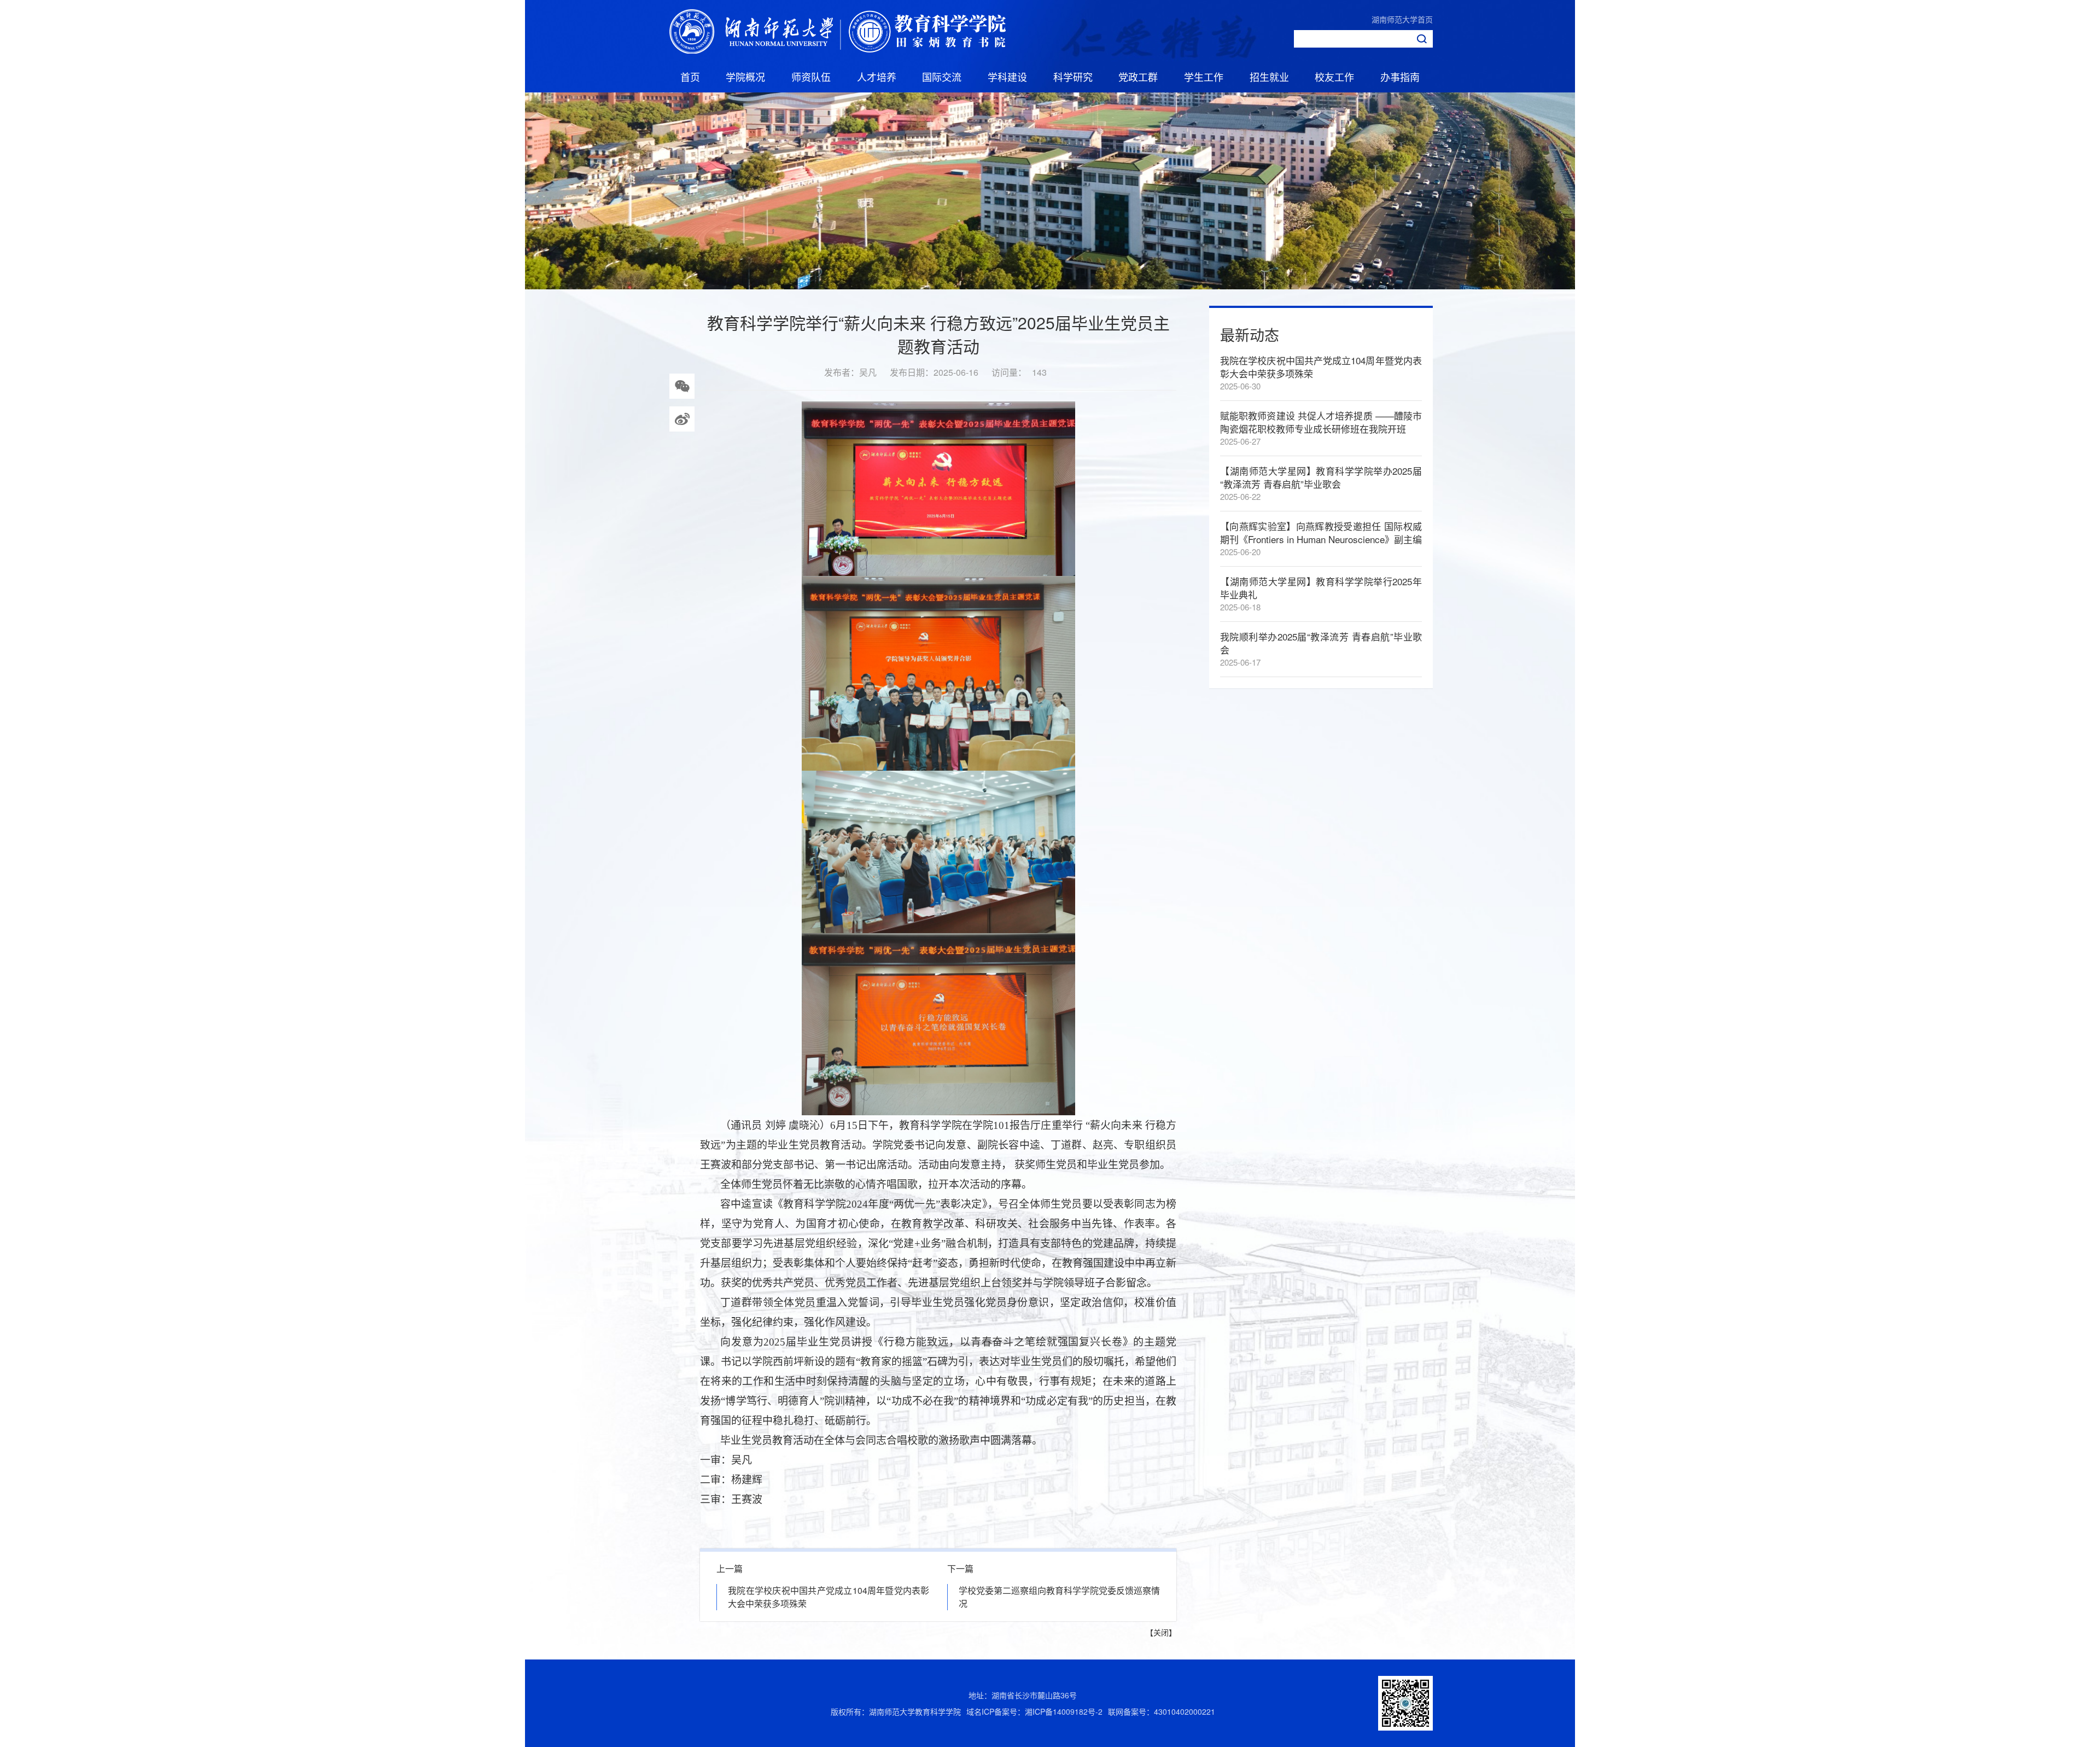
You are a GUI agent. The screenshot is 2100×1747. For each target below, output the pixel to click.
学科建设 (1007, 77)
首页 (690, 77)
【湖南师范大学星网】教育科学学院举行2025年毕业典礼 (1321, 588)
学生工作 (1204, 77)
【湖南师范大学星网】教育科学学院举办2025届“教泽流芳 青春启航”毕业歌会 (1321, 477)
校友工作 (1334, 77)
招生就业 (1269, 77)
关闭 (1161, 1632)
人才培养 (877, 77)
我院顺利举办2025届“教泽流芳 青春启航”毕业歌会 (1321, 643)
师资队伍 (811, 77)
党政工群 (1138, 77)
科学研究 (1073, 77)
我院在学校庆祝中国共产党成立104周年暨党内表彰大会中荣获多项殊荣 (1321, 367)
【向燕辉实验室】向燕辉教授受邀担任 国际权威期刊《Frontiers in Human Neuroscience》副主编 (1321, 532)
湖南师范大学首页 (1402, 19)
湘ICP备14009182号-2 (1064, 1711)
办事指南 (1400, 77)
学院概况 (745, 77)
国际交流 (942, 77)
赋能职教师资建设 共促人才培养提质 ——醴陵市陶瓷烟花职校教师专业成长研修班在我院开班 (1321, 422)
